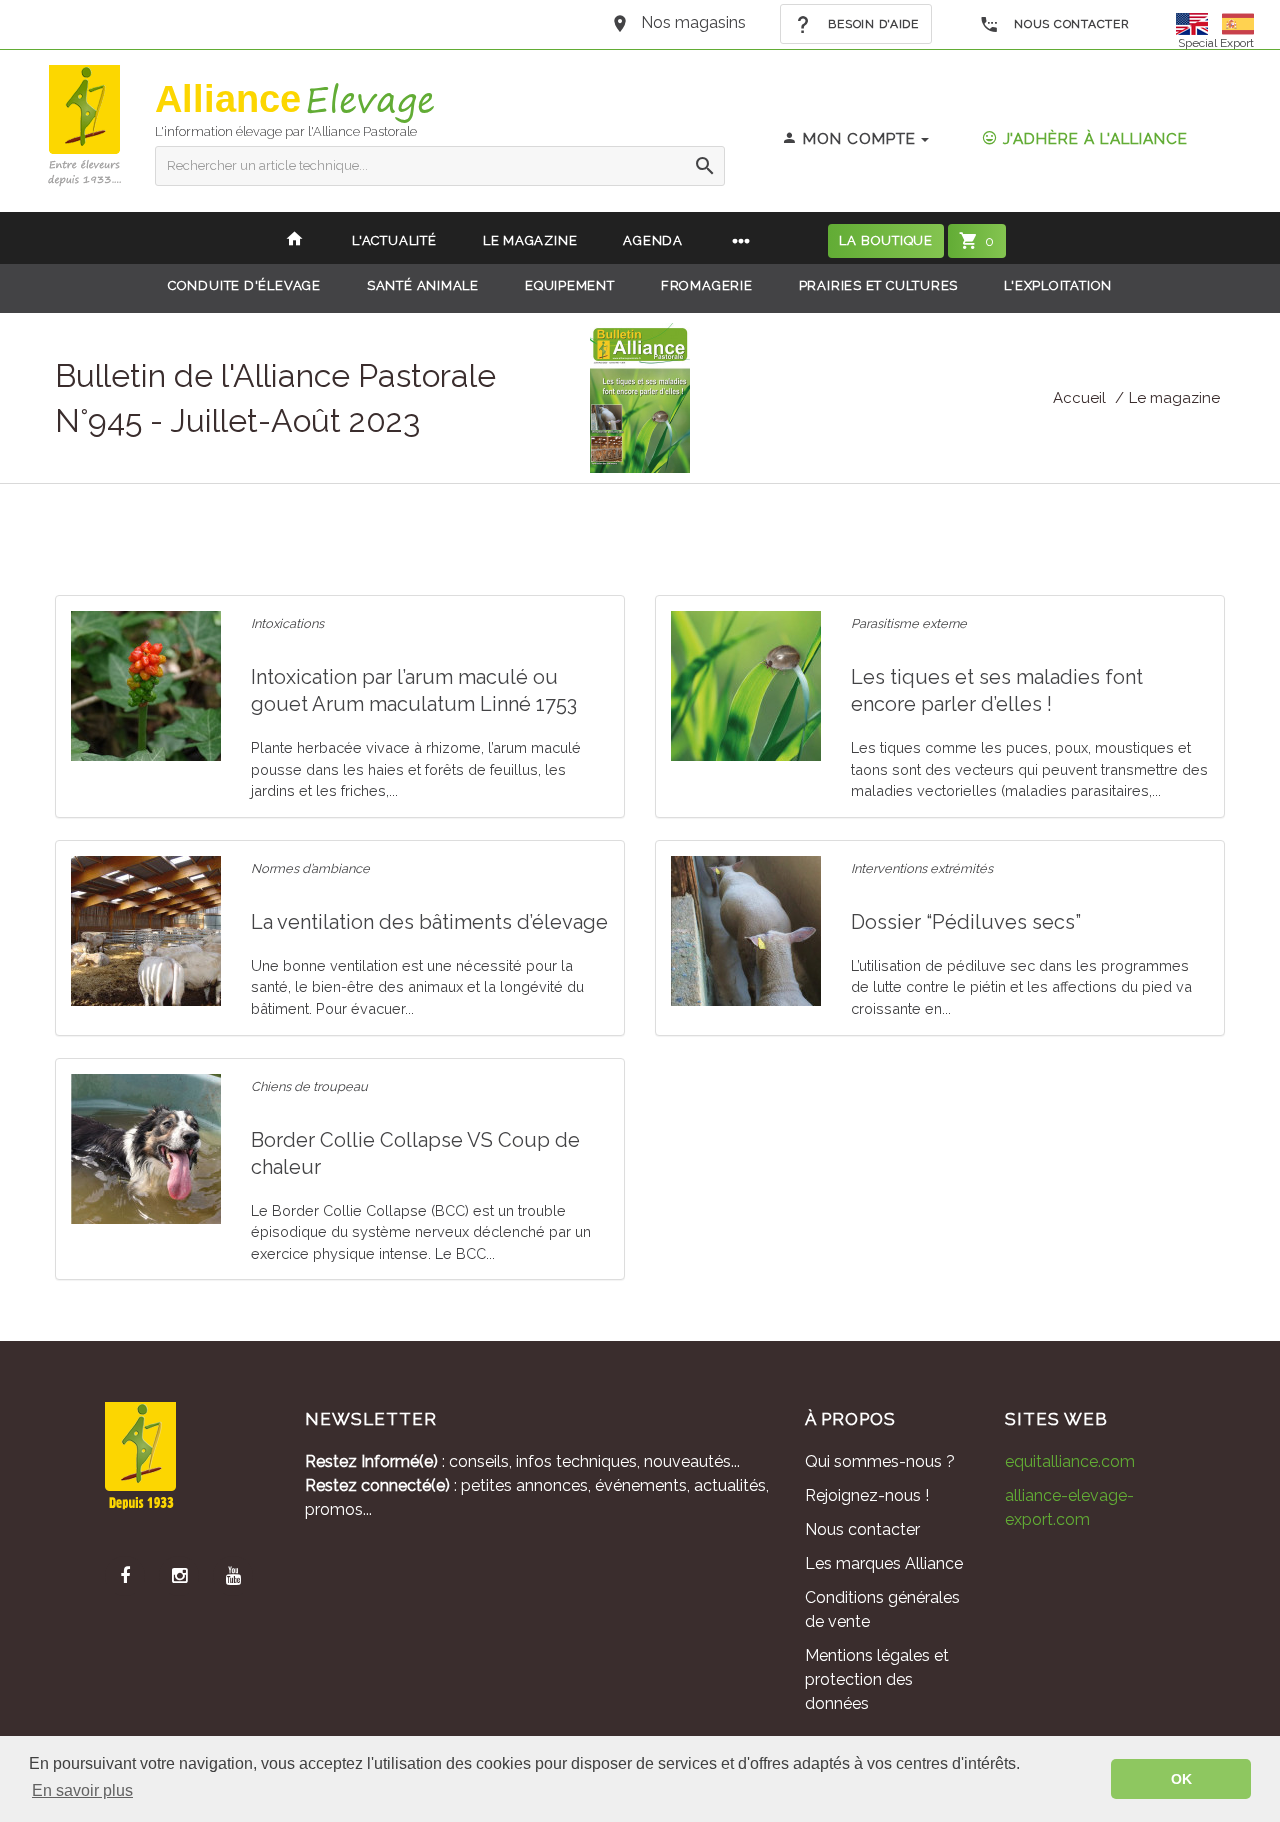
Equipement (570, 285)
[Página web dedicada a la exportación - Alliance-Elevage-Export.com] (1238, 22)
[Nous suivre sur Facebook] (125, 1576)
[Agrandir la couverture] (640, 396)
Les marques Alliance (884, 1563)
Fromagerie (707, 285)
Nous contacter (1070, 24)
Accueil (1079, 398)
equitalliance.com (1070, 1461)
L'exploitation (1058, 285)
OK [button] (1181, 1779)
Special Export (1216, 43)
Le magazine (1174, 398)
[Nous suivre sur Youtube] (233, 1576)
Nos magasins (693, 22)
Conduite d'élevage (244, 285)
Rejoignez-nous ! (867, 1495)
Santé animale (423, 285)
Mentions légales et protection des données (877, 1679)
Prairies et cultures (879, 285)
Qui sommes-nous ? (880, 1461)
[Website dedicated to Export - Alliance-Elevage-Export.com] (1197, 22)
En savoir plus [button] (82, 1790)
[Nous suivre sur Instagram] (179, 1576)
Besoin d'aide (872, 24)
